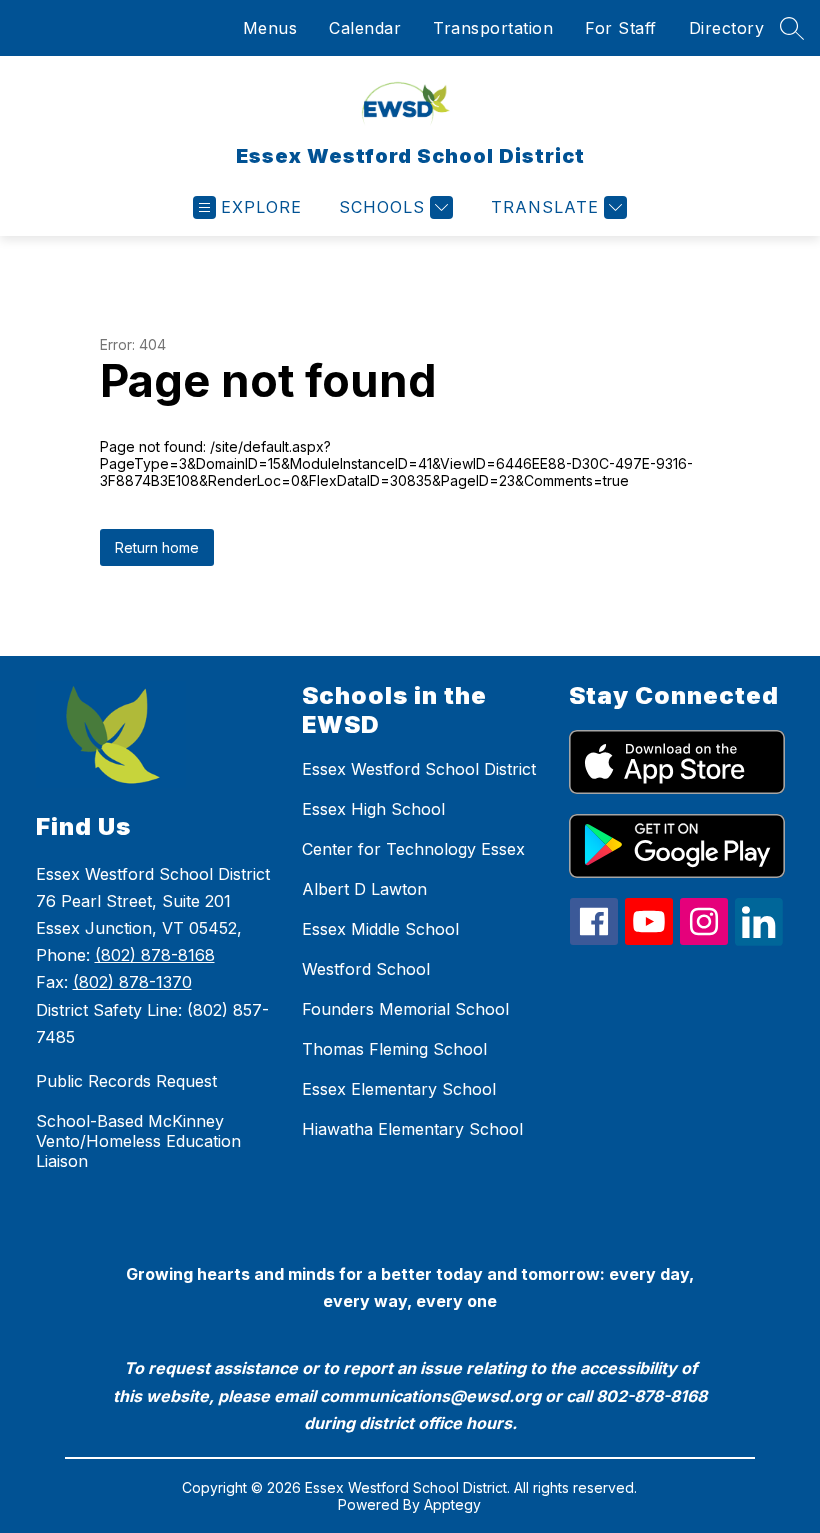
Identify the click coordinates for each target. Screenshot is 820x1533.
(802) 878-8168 (155, 955)
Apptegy (452, 1504)
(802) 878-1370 (132, 982)
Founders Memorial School (405, 1009)
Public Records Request (126, 1081)
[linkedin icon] (759, 940)
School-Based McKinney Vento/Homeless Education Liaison (138, 1141)
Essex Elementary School (399, 1089)
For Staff (621, 28)
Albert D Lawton (364, 889)
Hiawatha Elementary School (412, 1129)
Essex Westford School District (419, 769)
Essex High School (373, 809)
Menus (270, 28)
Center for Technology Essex (413, 849)
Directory (727, 28)
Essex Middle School (380, 929)
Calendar (365, 28)
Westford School (366, 969)
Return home (157, 547)
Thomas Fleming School (394, 1049)
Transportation (493, 28)
